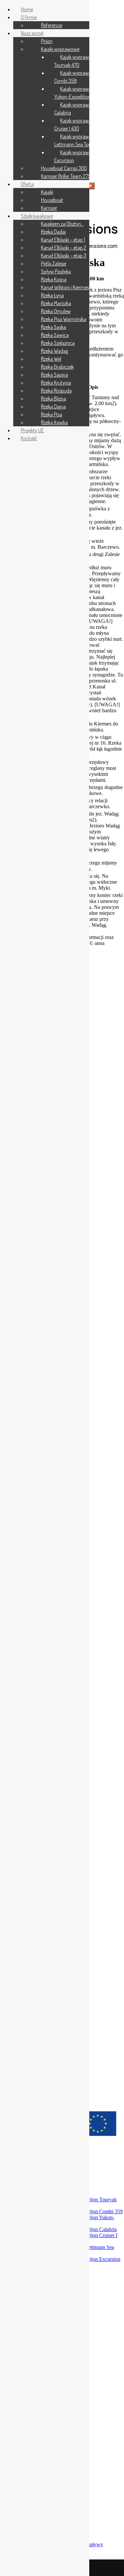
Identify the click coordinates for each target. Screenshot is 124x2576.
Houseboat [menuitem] (52, 200)
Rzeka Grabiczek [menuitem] (57, 367)
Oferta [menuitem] (27, 184)
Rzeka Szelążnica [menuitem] (58, 343)
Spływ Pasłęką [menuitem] (56, 271)
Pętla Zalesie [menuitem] (54, 263)
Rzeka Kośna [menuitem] (54, 279)
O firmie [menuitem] (29, 17)
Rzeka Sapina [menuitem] (55, 375)
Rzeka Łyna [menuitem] (52, 295)
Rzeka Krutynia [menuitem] (56, 383)
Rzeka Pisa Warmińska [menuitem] (64, 319)
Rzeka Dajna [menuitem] (53, 406)
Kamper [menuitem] (49, 208)
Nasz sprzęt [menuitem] (32, 33)
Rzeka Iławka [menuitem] (54, 422)
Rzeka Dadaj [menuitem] (53, 232)
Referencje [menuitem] (52, 25)
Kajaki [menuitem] (47, 192)
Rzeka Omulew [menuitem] (56, 311)
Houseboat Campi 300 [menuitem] (64, 168)
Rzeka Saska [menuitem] (54, 327)
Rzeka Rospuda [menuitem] (56, 391)
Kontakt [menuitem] (29, 438)
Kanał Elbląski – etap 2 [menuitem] (64, 248)
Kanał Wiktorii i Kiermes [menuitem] (65, 287)
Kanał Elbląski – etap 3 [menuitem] (64, 256)
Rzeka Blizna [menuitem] (54, 398)
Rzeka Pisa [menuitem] (52, 414)
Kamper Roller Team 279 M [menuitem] (68, 176)
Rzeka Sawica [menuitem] (55, 335)
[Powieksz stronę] (90, 186)
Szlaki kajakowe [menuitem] (37, 216)
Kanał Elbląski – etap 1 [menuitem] (63, 240)
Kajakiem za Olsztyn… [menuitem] (62, 224)
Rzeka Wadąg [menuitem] (54, 351)
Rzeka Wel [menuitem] (51, 359)
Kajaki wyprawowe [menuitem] (60, 49)
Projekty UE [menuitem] (32, 430)
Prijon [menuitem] (47, 41)
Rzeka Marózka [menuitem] (56, 303)
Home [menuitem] (27, 9)
